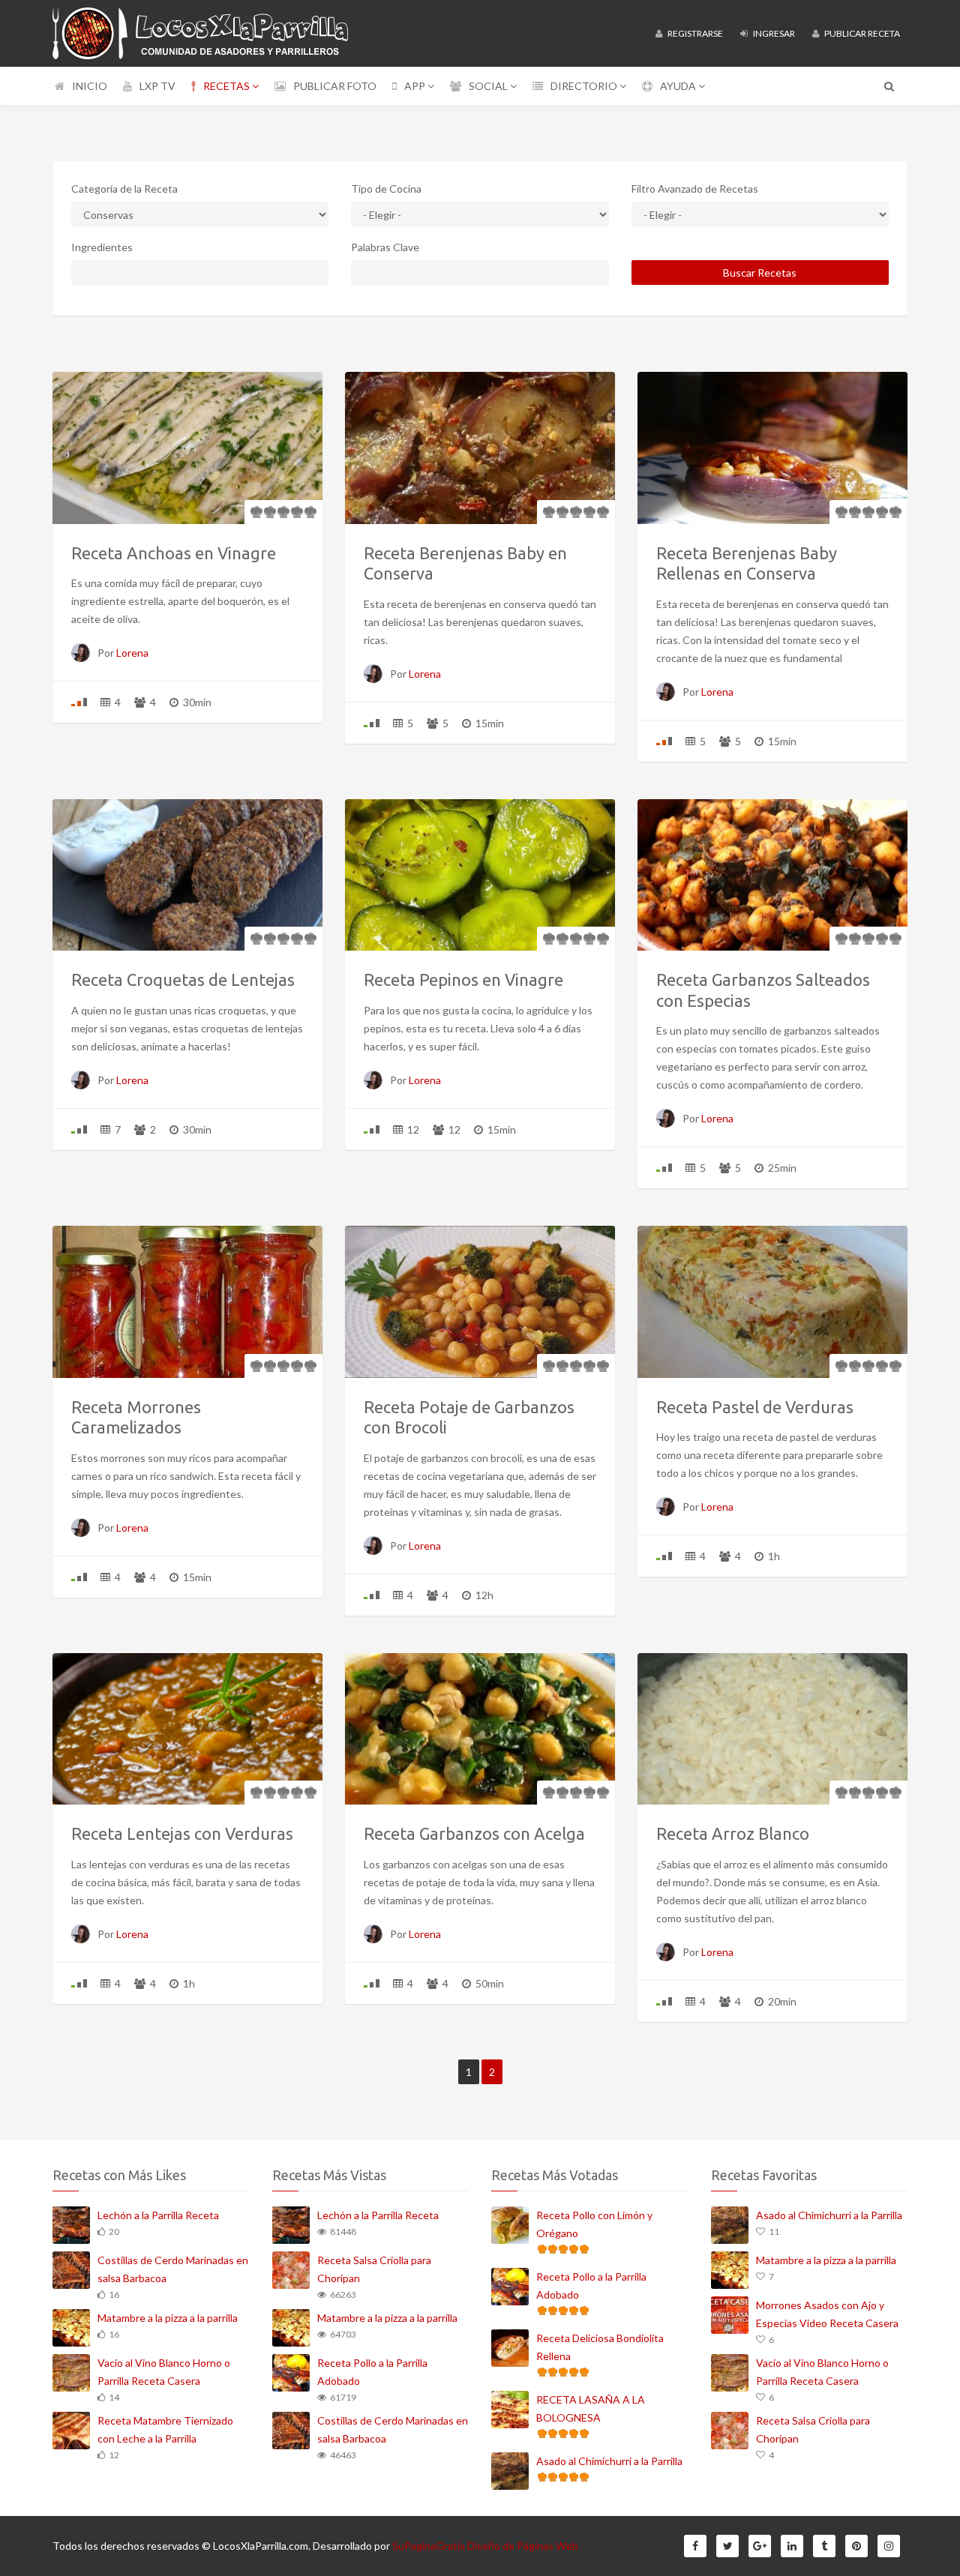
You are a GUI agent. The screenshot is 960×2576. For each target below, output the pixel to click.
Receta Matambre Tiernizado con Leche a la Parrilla (165, 2429)
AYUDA (679, 86)
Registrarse (694, 33)
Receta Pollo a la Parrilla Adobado (372, 2372)
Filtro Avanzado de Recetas (695, 189)
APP (416, 86)
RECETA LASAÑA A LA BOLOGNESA (591, 2408)
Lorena (132, 653)
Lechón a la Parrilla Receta (158, 2215)
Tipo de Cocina (386, 189)
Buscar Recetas (760, 273)
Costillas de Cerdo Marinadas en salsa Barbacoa (173, 2269)
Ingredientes (102, 247)
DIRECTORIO (585, 86)
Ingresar (773, 33)
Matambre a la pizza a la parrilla (168, 2318)
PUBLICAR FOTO (335, 86)
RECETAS (228, 86)
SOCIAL (489, 86)
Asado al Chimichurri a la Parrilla (609, 2461)
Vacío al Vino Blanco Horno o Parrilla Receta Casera (164, 2372)
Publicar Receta (861, 33)
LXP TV (157, 86)
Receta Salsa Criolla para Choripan (374, 2269)
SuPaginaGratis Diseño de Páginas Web (485, 2546)
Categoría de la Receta (124, 189)
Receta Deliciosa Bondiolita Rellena (600, 2347)
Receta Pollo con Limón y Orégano (594, 2224)
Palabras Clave (385, 247)
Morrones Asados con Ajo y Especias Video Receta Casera (827, 2314)
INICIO (90, 86)
